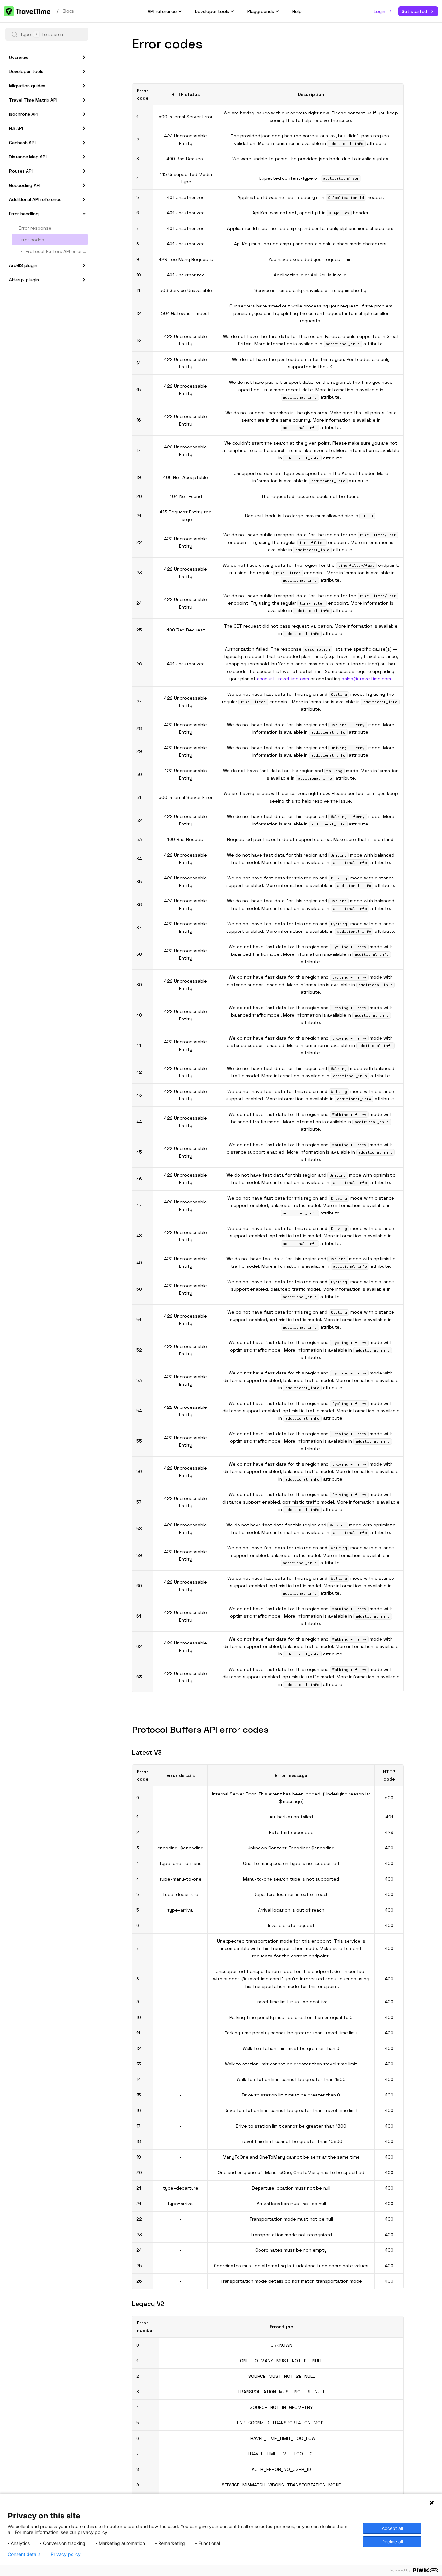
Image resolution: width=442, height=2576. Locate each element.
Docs (69, 11)
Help (297, 11)
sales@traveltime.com (366, 679)
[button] (14, 34)
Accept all (392, 2528)
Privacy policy (66, 2554)
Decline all (392, 2542)
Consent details (24, 2554)
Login (380, 11)
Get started (414, 11)
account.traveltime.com (283, 679)
